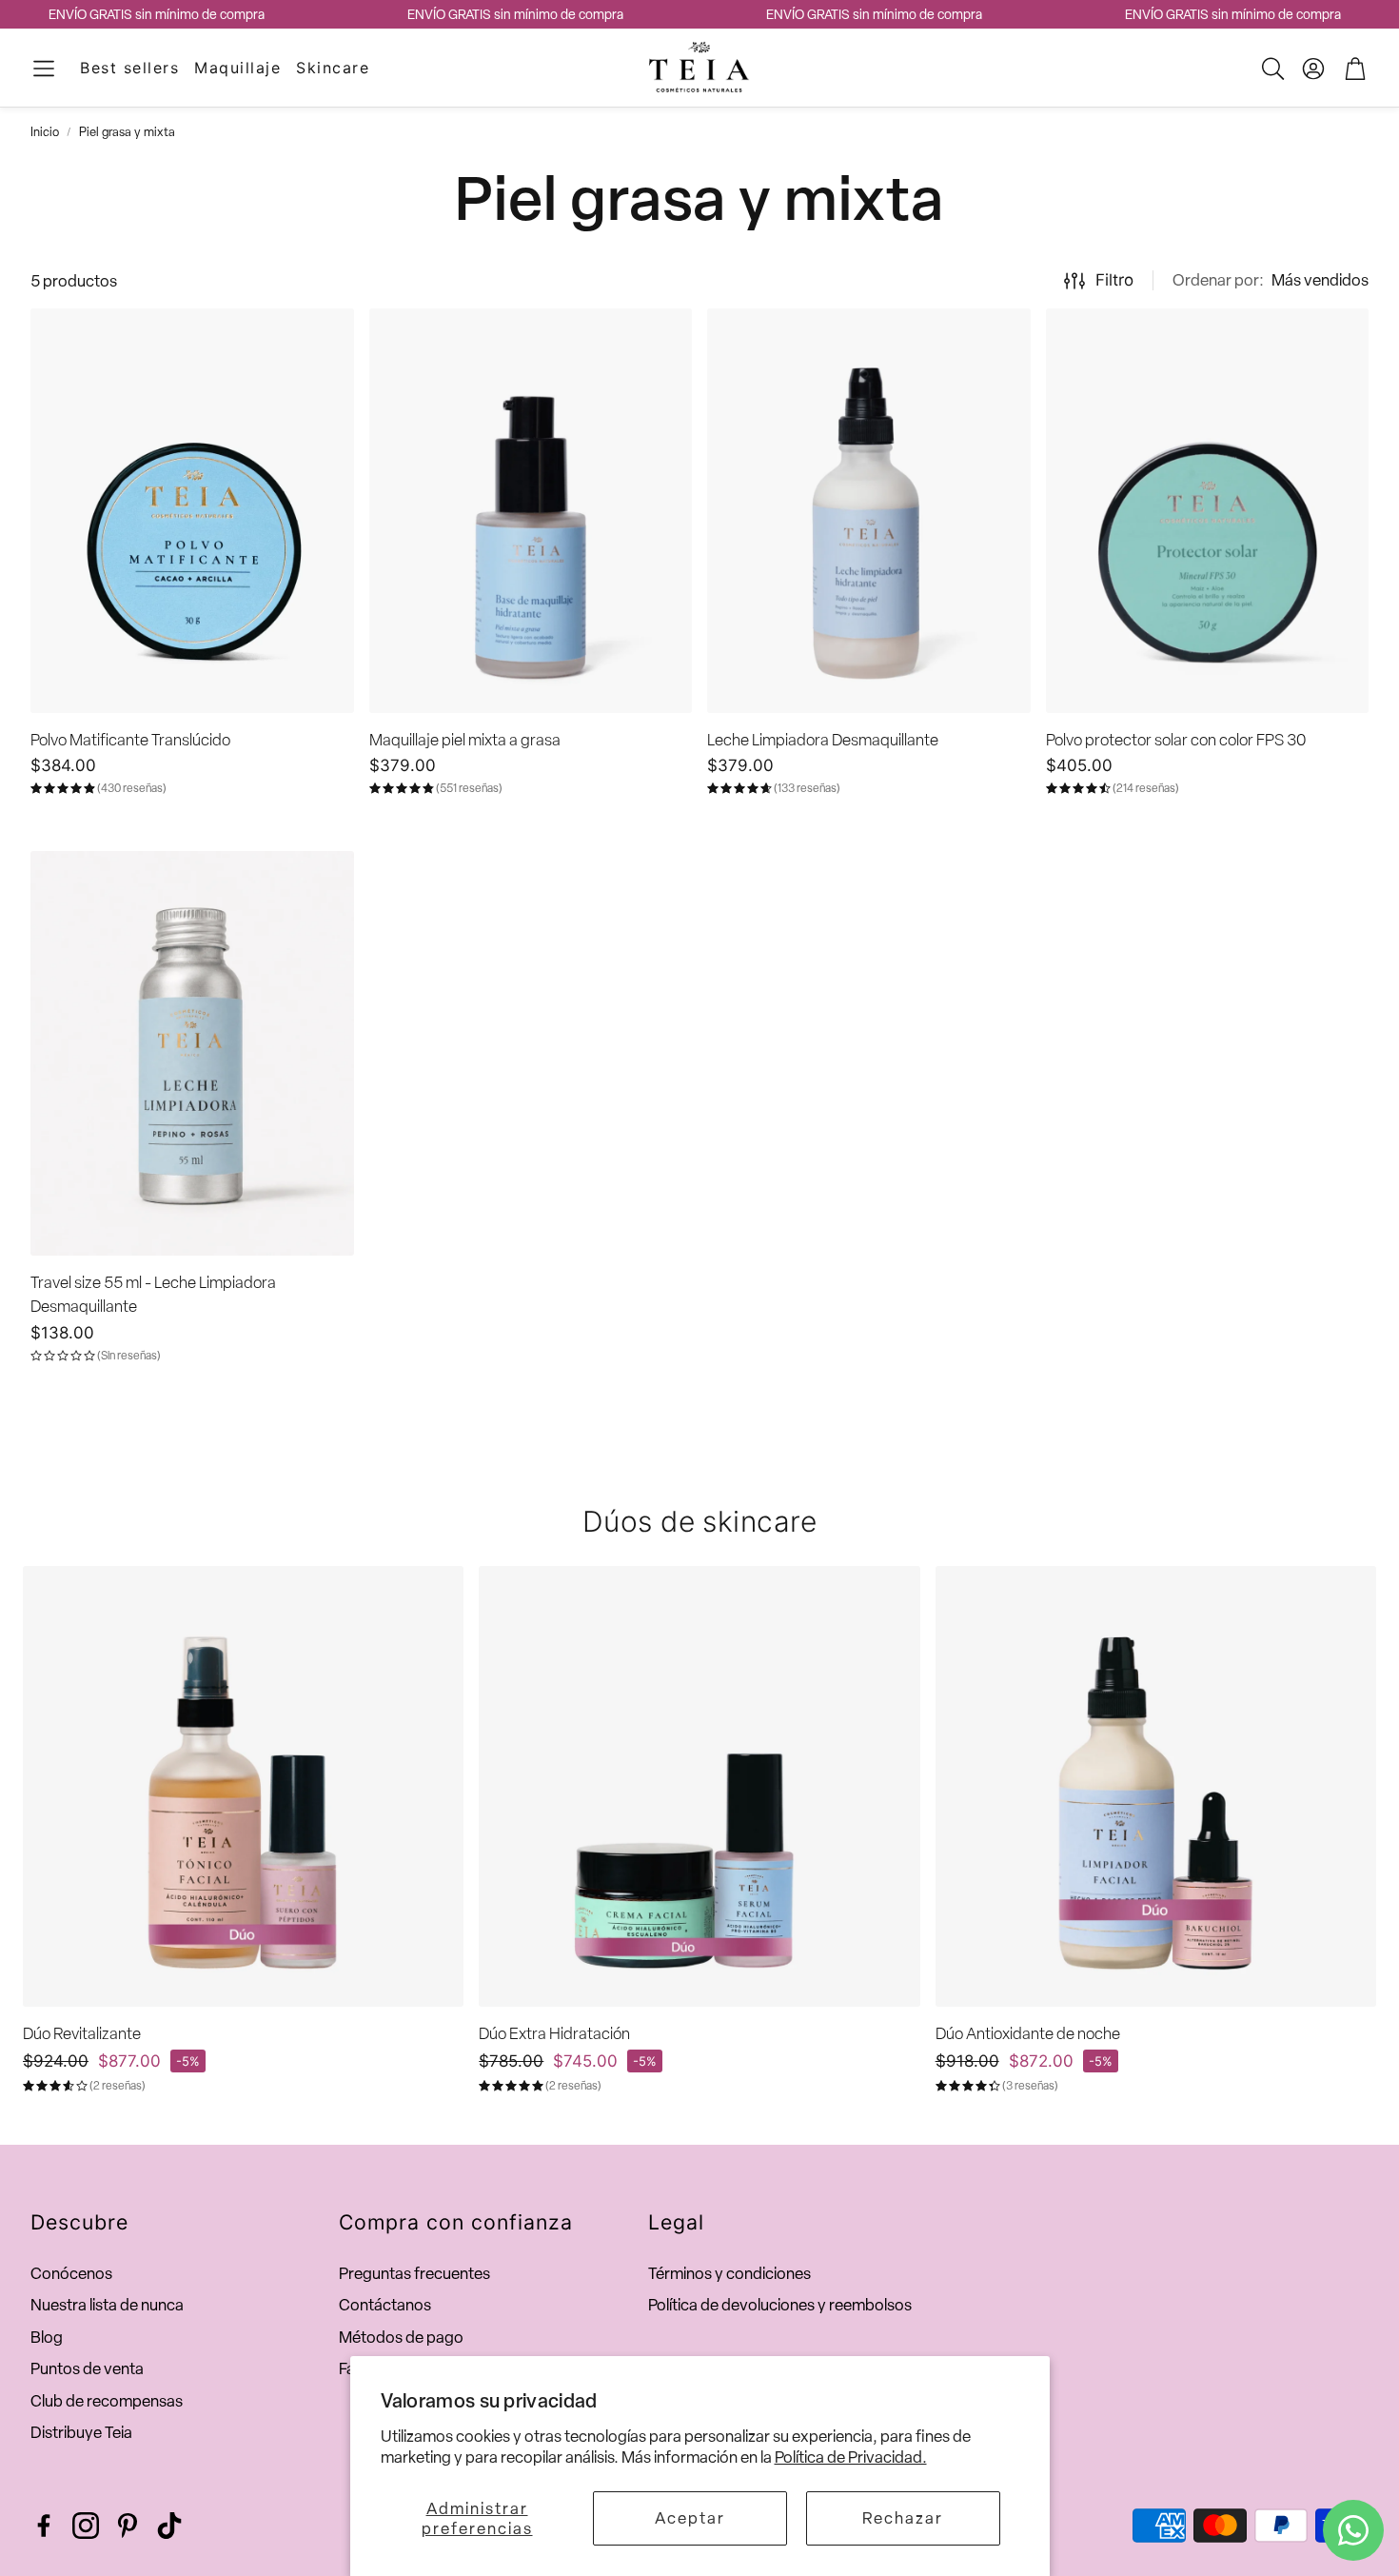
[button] (44, 69)
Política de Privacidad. (851, 2457)
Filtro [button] (1114, 280)
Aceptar (690, 2518)
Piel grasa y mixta (127, 132)
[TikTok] (169, 2526)
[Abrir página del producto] (192, 510)
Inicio (45, 132)
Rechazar (903, 2518)
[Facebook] (44, 2526)
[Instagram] (86, 2526)
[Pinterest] (128, 2526)
